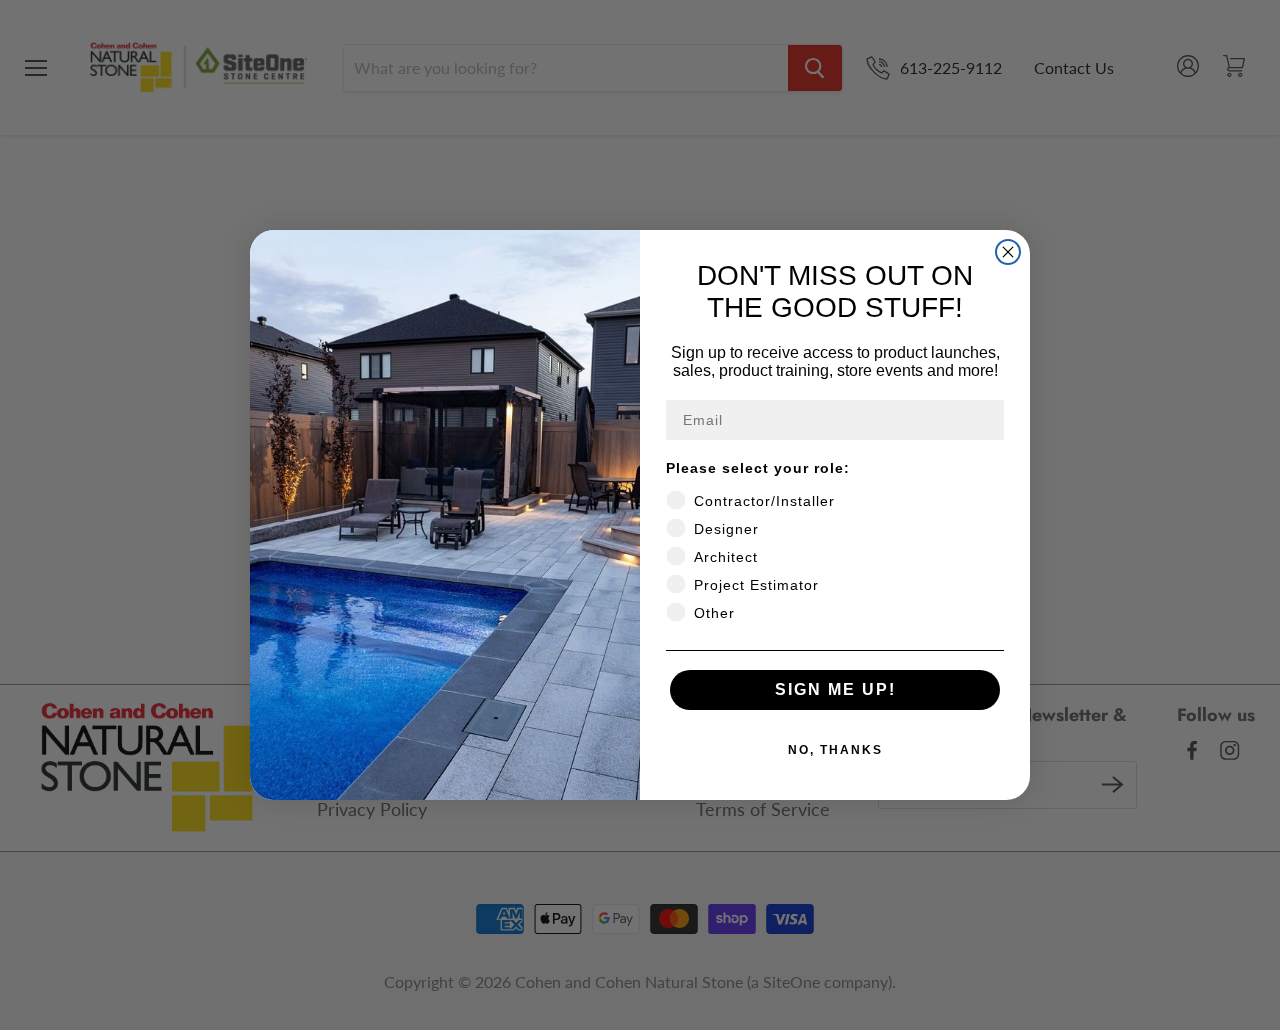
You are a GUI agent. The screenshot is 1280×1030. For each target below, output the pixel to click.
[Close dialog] (1008, 252)
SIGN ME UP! (835, 689)
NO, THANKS (835, 750)
